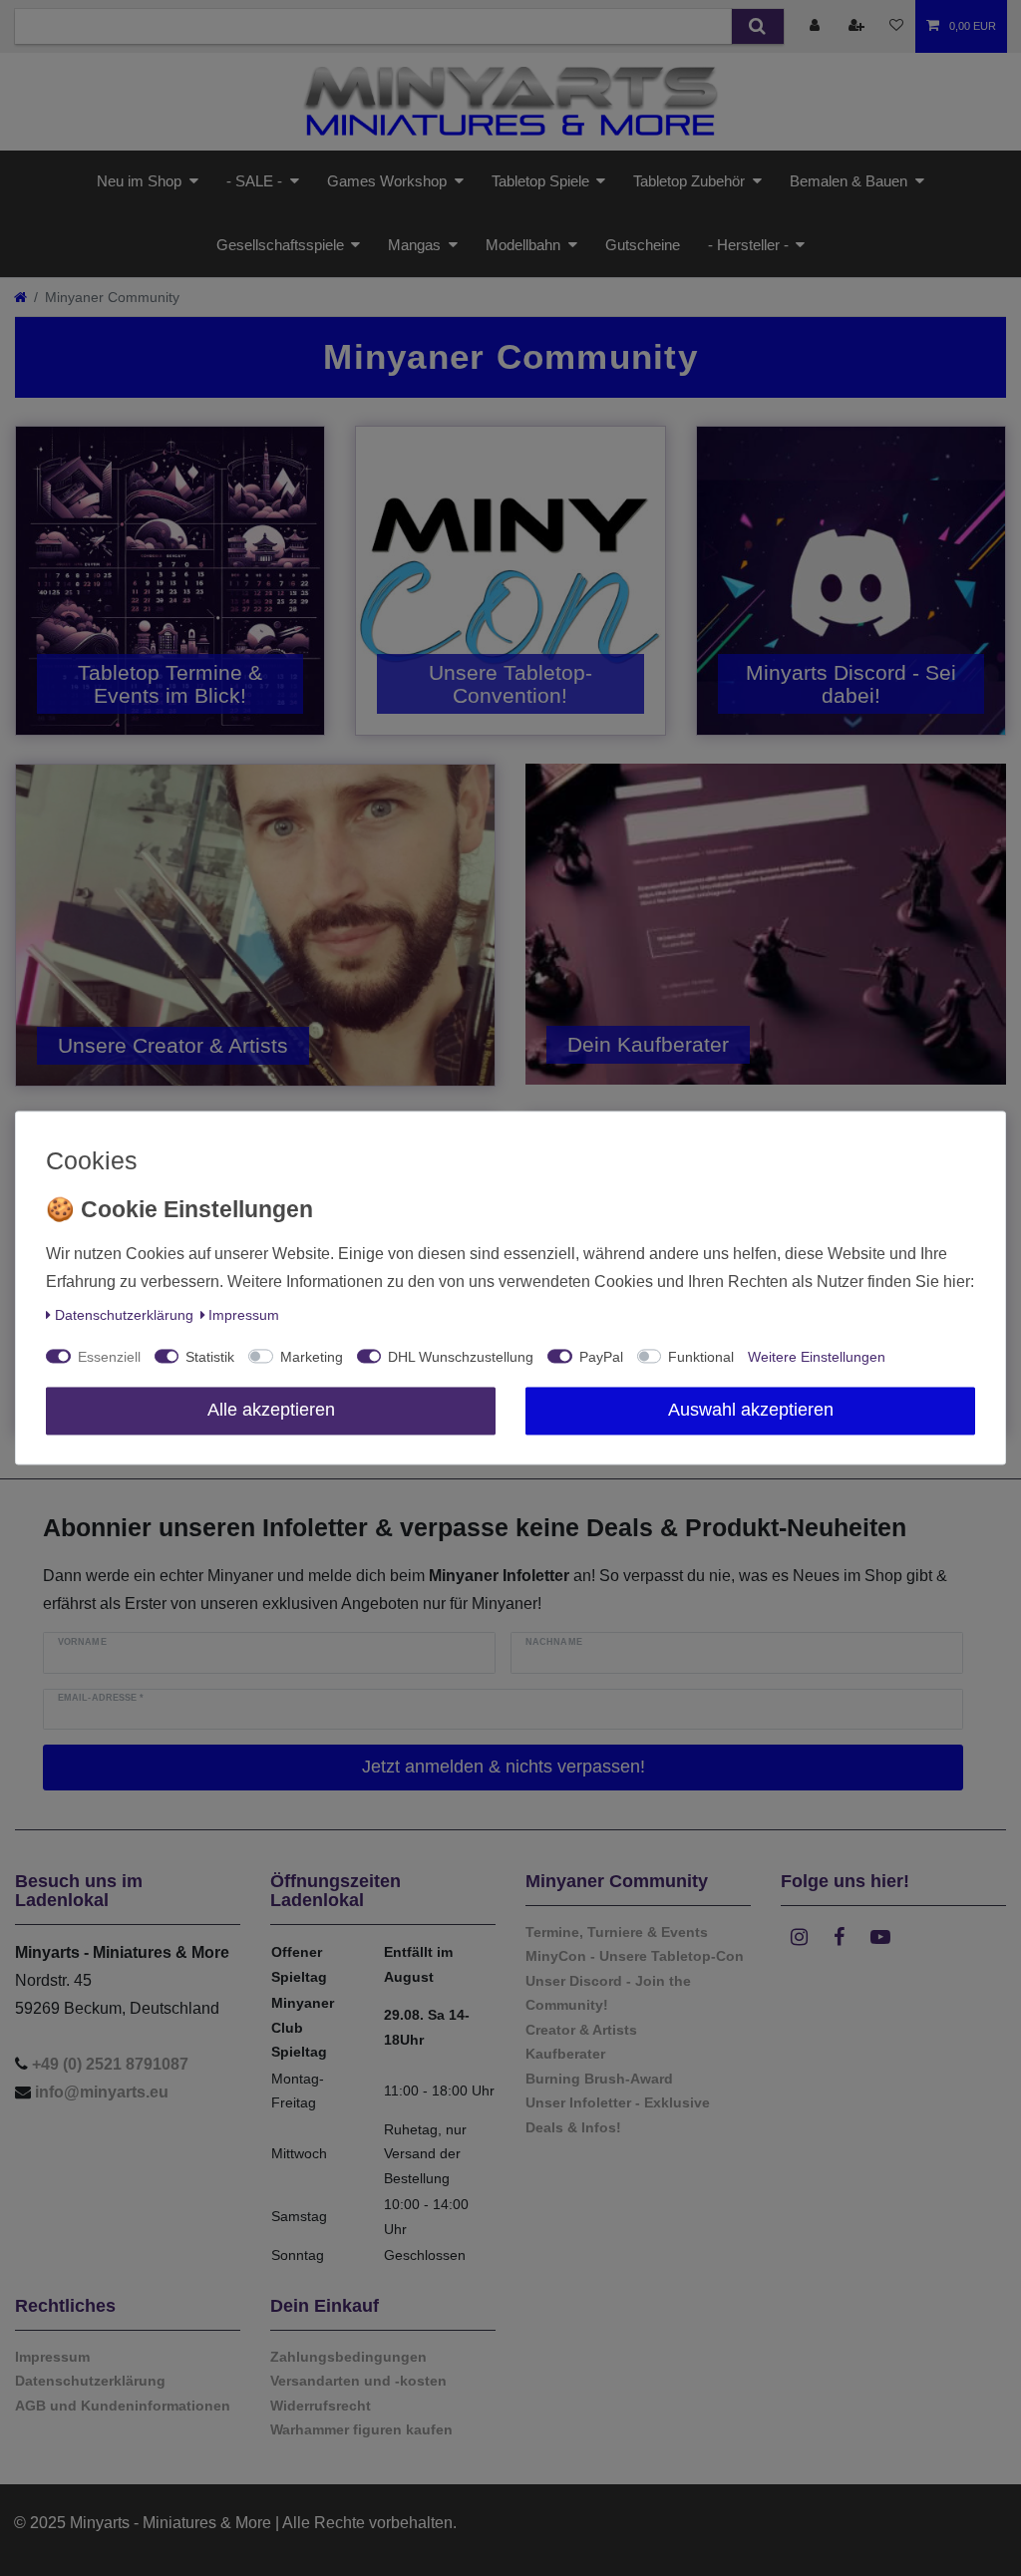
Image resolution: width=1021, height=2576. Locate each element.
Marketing (312, 1358)
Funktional (701, 1358)
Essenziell (109, 1358)
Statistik (210, 1358)
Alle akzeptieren (271, 1411)
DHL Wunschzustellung (461, 1358)
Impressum (244, 1316)
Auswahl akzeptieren (751, 1411)
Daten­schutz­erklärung (124, 1316)
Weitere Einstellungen (817, 1358)
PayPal (601, 1358)
